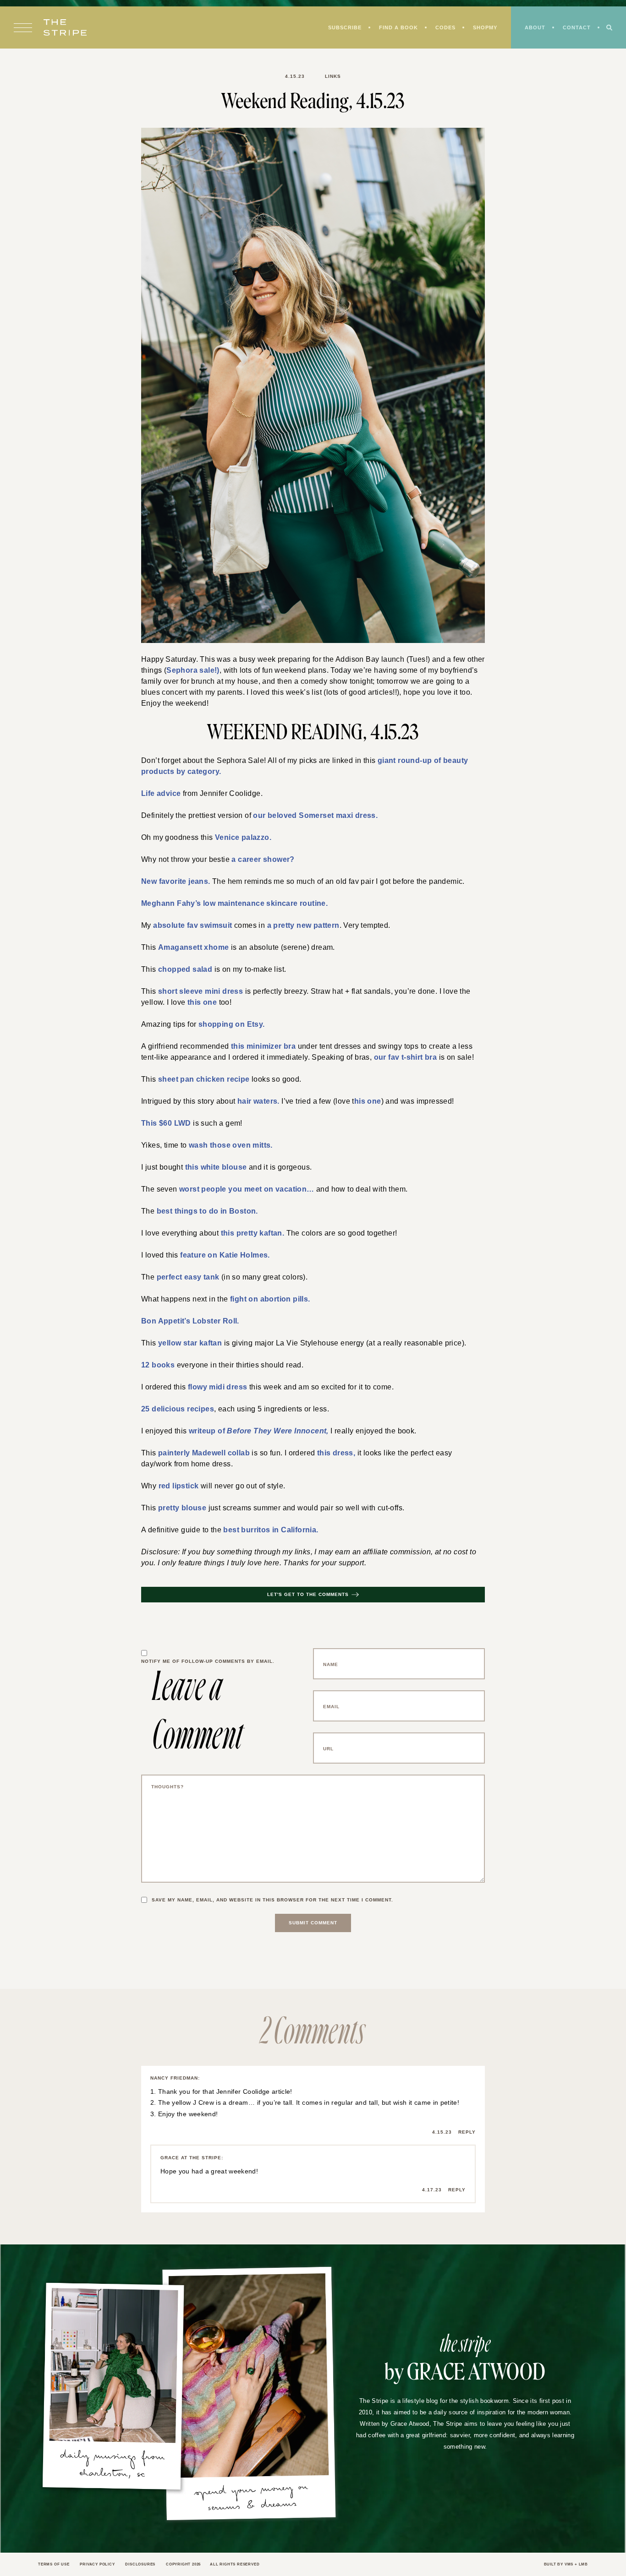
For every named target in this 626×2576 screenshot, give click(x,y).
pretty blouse (180, 1525)
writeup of (252, 1446)
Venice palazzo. (240, 840)
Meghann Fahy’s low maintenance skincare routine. (227, 907)
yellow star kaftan (186, 1356)
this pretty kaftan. (252, 1244)
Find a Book (393, 28)
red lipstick (178, 1502)
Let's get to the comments (308, 1612)
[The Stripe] (65, 28)
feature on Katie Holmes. (221, 1267)
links (333, 76)
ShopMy (482, 28)
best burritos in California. (269, 1547)
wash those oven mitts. (225, 1155)
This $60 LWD (163, 1132)
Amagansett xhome (189, 952)
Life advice (159, 795)
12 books (156, 1379)
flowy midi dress (215, 1401)
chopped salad (181, 975)
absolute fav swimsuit (189, 930)
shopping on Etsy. (227, 1031)
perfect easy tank (183, 1289)
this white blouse (214, 1177)
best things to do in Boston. (201, 1222)
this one (175, 1008)
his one (365, 1110)
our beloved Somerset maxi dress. (311, 817)
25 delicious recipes (174, 1424)
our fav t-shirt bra (387, 1065)
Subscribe (338, 28)
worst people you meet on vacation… (239, 1199)
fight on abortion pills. (268, 1312)
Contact (576, 28)
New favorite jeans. (174, 885)
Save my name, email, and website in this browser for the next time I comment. (277, 1917)
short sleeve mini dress (193, 997)
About (533, 28)
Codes (441, 28)
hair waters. (258, 1110)
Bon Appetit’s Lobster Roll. (186, 1334)
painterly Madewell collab (201, 1469)
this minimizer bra (264, 1053)
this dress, (327, 1469)
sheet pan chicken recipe (197, 1087)
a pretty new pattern (293, 930)
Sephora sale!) (189, 670)
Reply (467, 2150)
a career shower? (261, 862)
